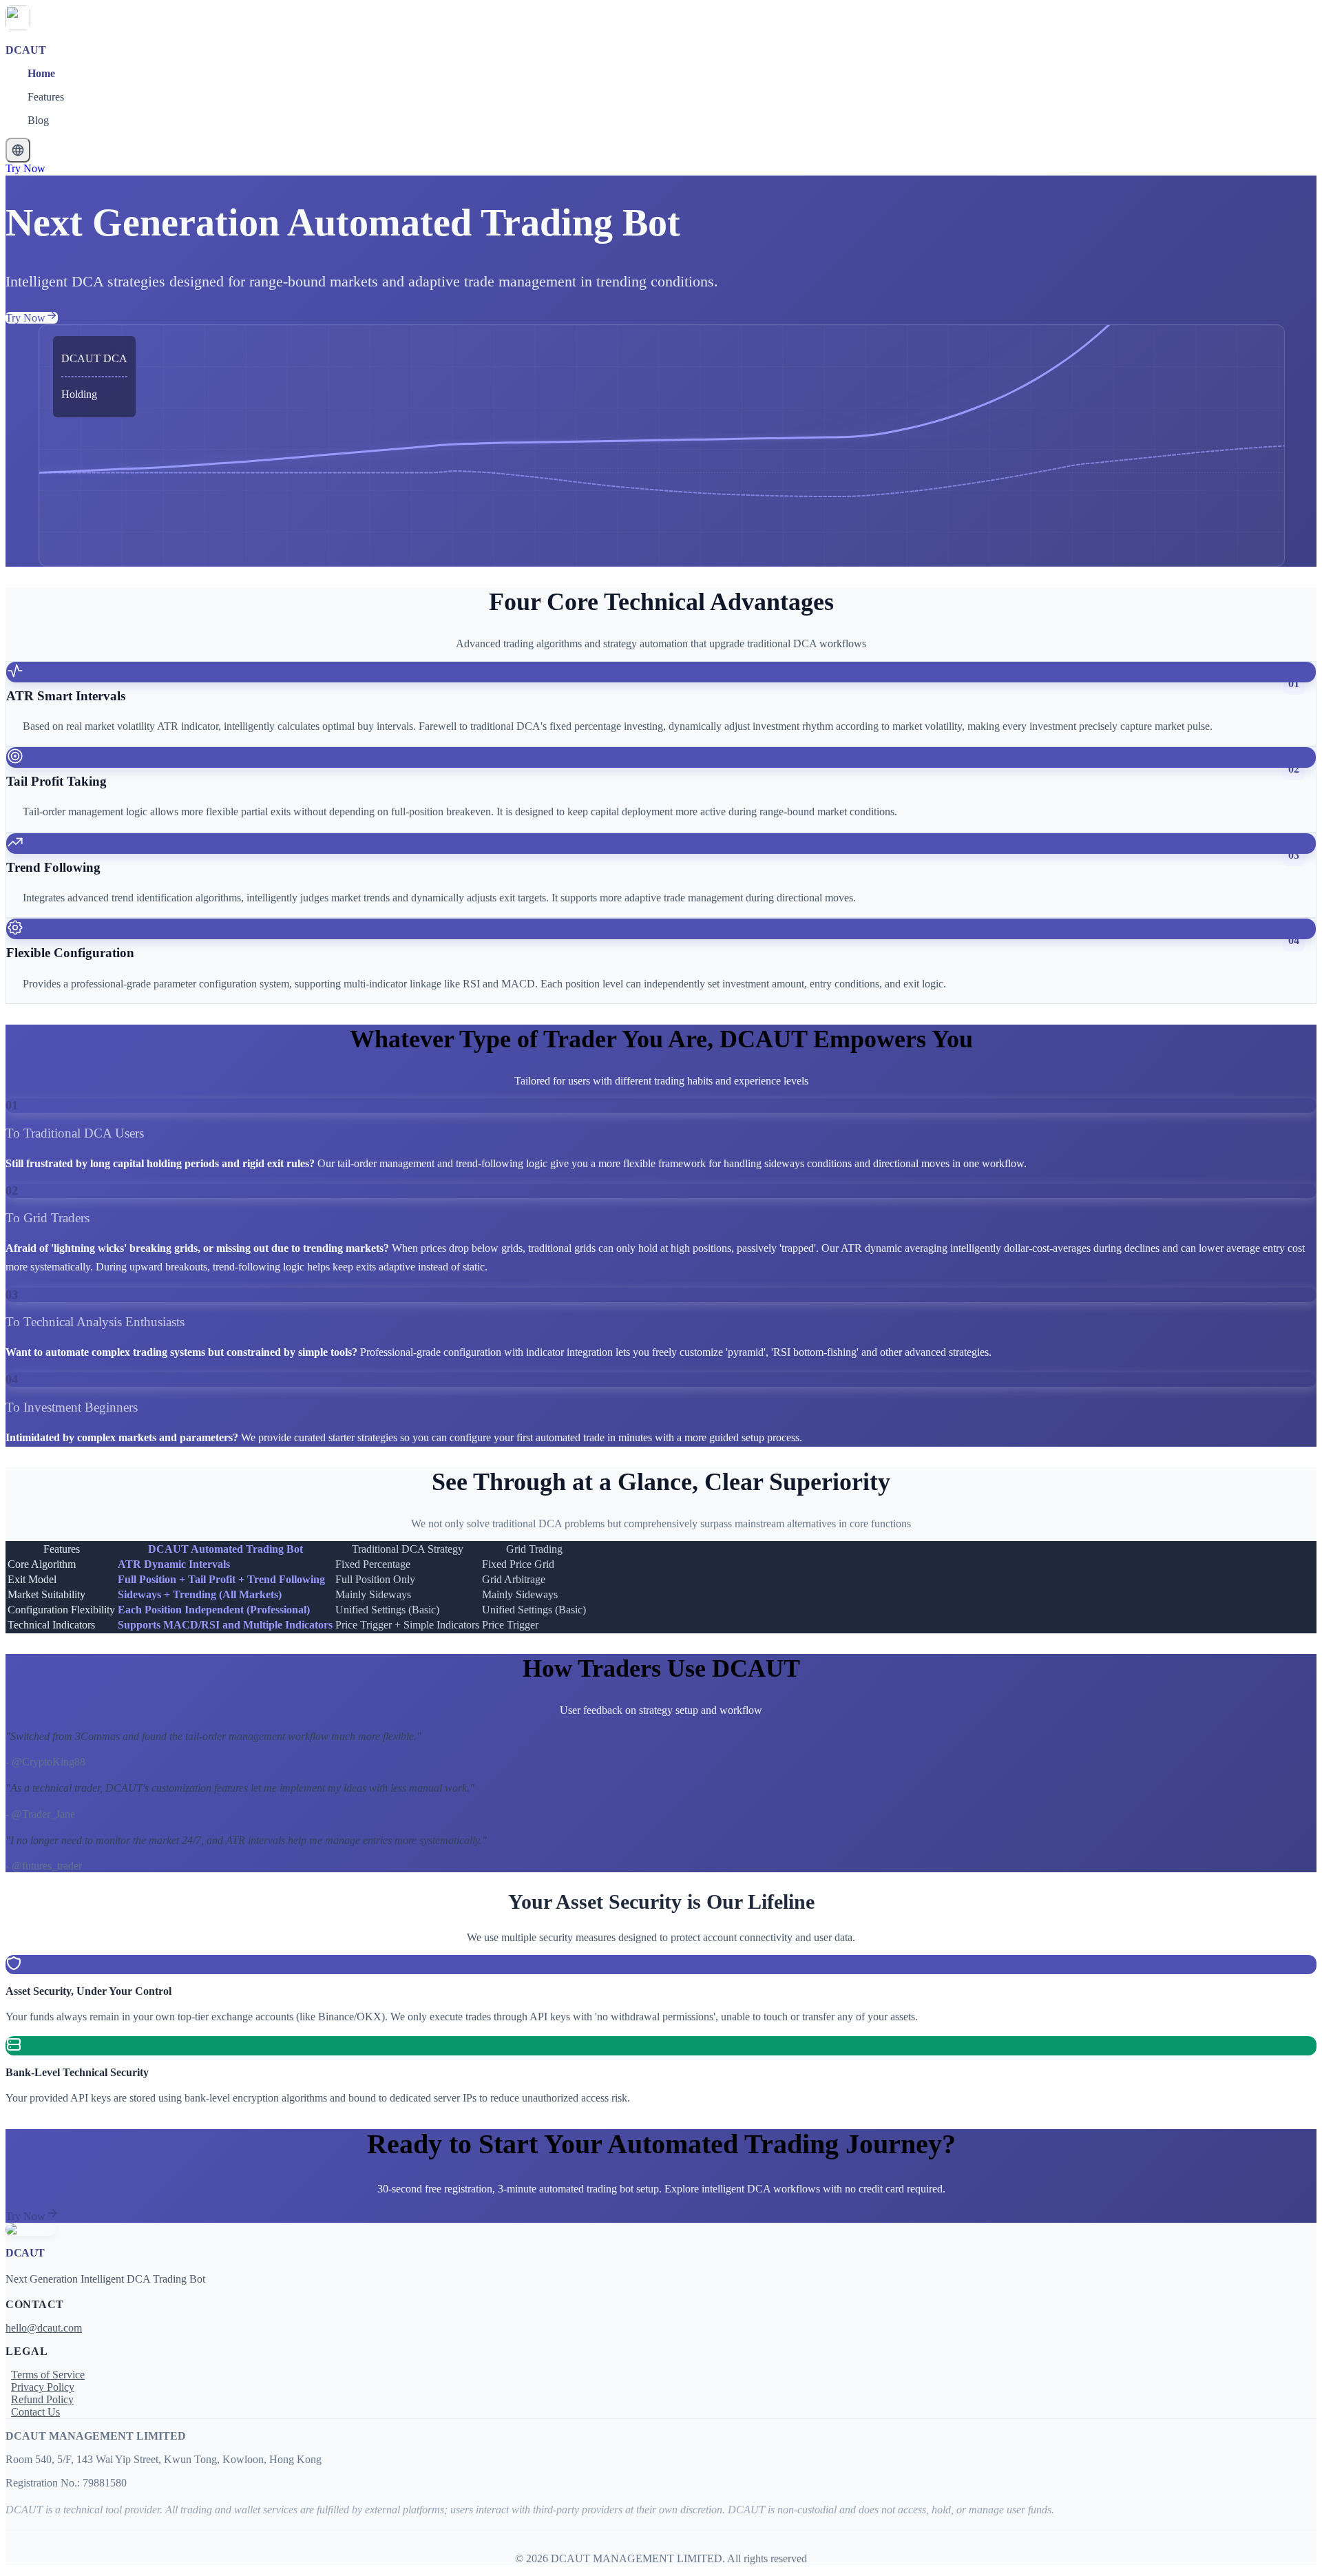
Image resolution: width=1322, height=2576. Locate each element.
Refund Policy (42, 2399)
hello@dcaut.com (44, 2328)
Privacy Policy (43, 2387)
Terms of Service (48, 2375)
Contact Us (35, 2412)
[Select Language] (18, 150)
